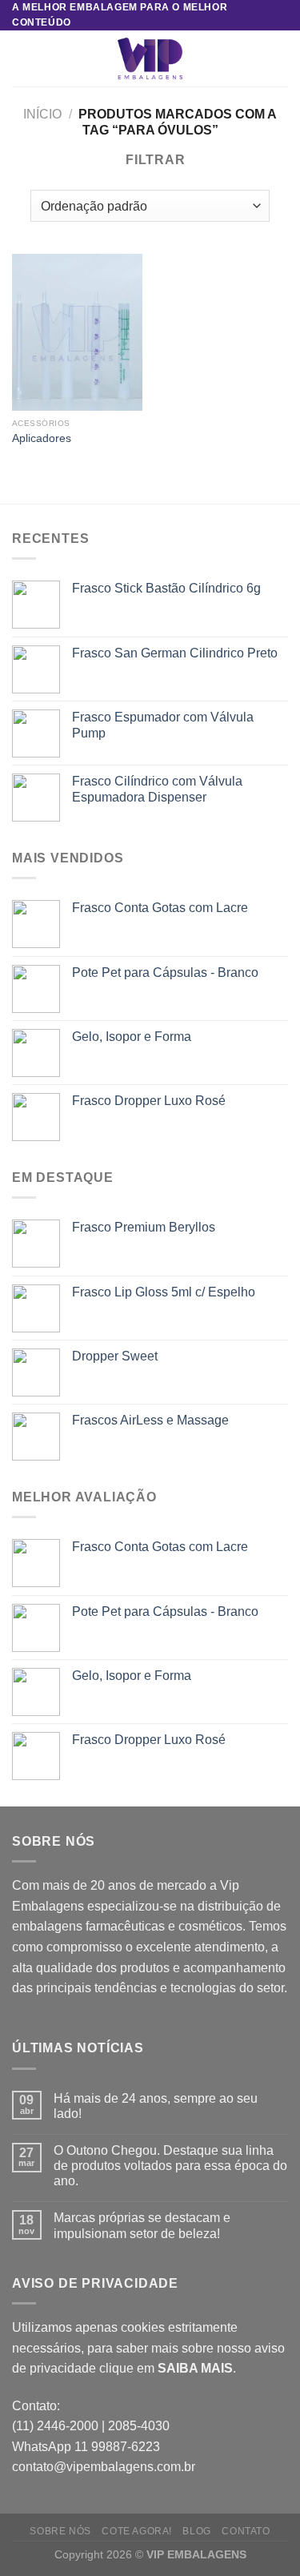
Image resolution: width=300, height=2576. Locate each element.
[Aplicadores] (77, 332)
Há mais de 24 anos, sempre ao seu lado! (156, 2106)
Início (42, 114)
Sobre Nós (60, 2531)
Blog (196, 2531)
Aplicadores (42, 438)
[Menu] (22, 59)
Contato (246, 2531)
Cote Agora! (137, 2531)
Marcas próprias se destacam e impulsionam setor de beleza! (142, 2225)
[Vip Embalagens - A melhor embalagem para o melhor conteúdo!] (150, 58)
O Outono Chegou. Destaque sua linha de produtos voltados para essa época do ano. (170, 2166)
